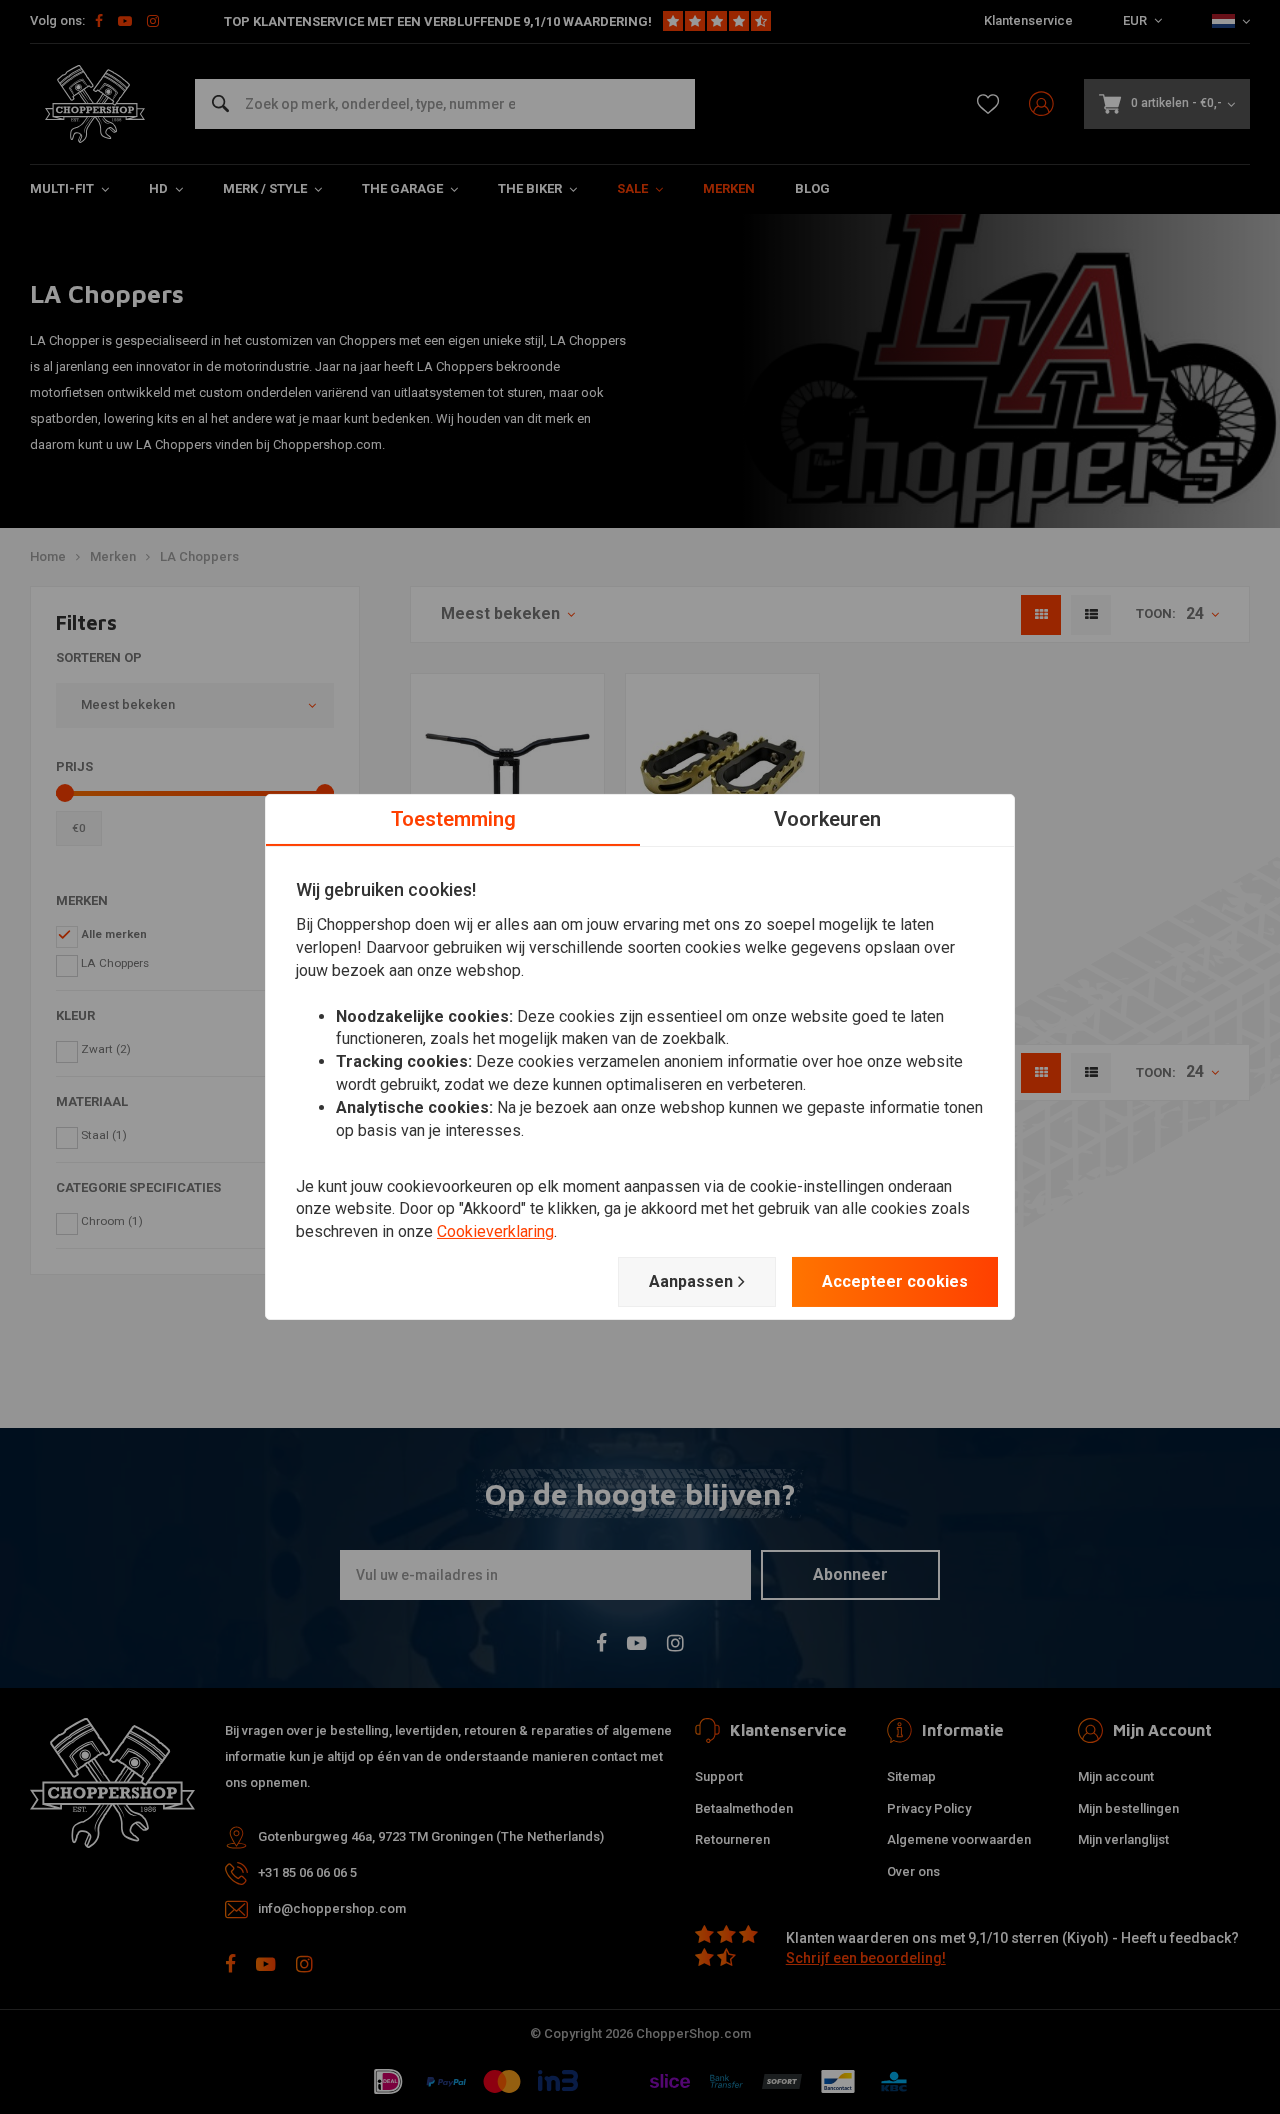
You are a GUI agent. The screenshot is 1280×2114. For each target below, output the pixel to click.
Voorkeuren (827, 819)
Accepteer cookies (895, 1281)
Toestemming (453, 819)
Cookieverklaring (495, 1231)
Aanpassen (691, 1281)
